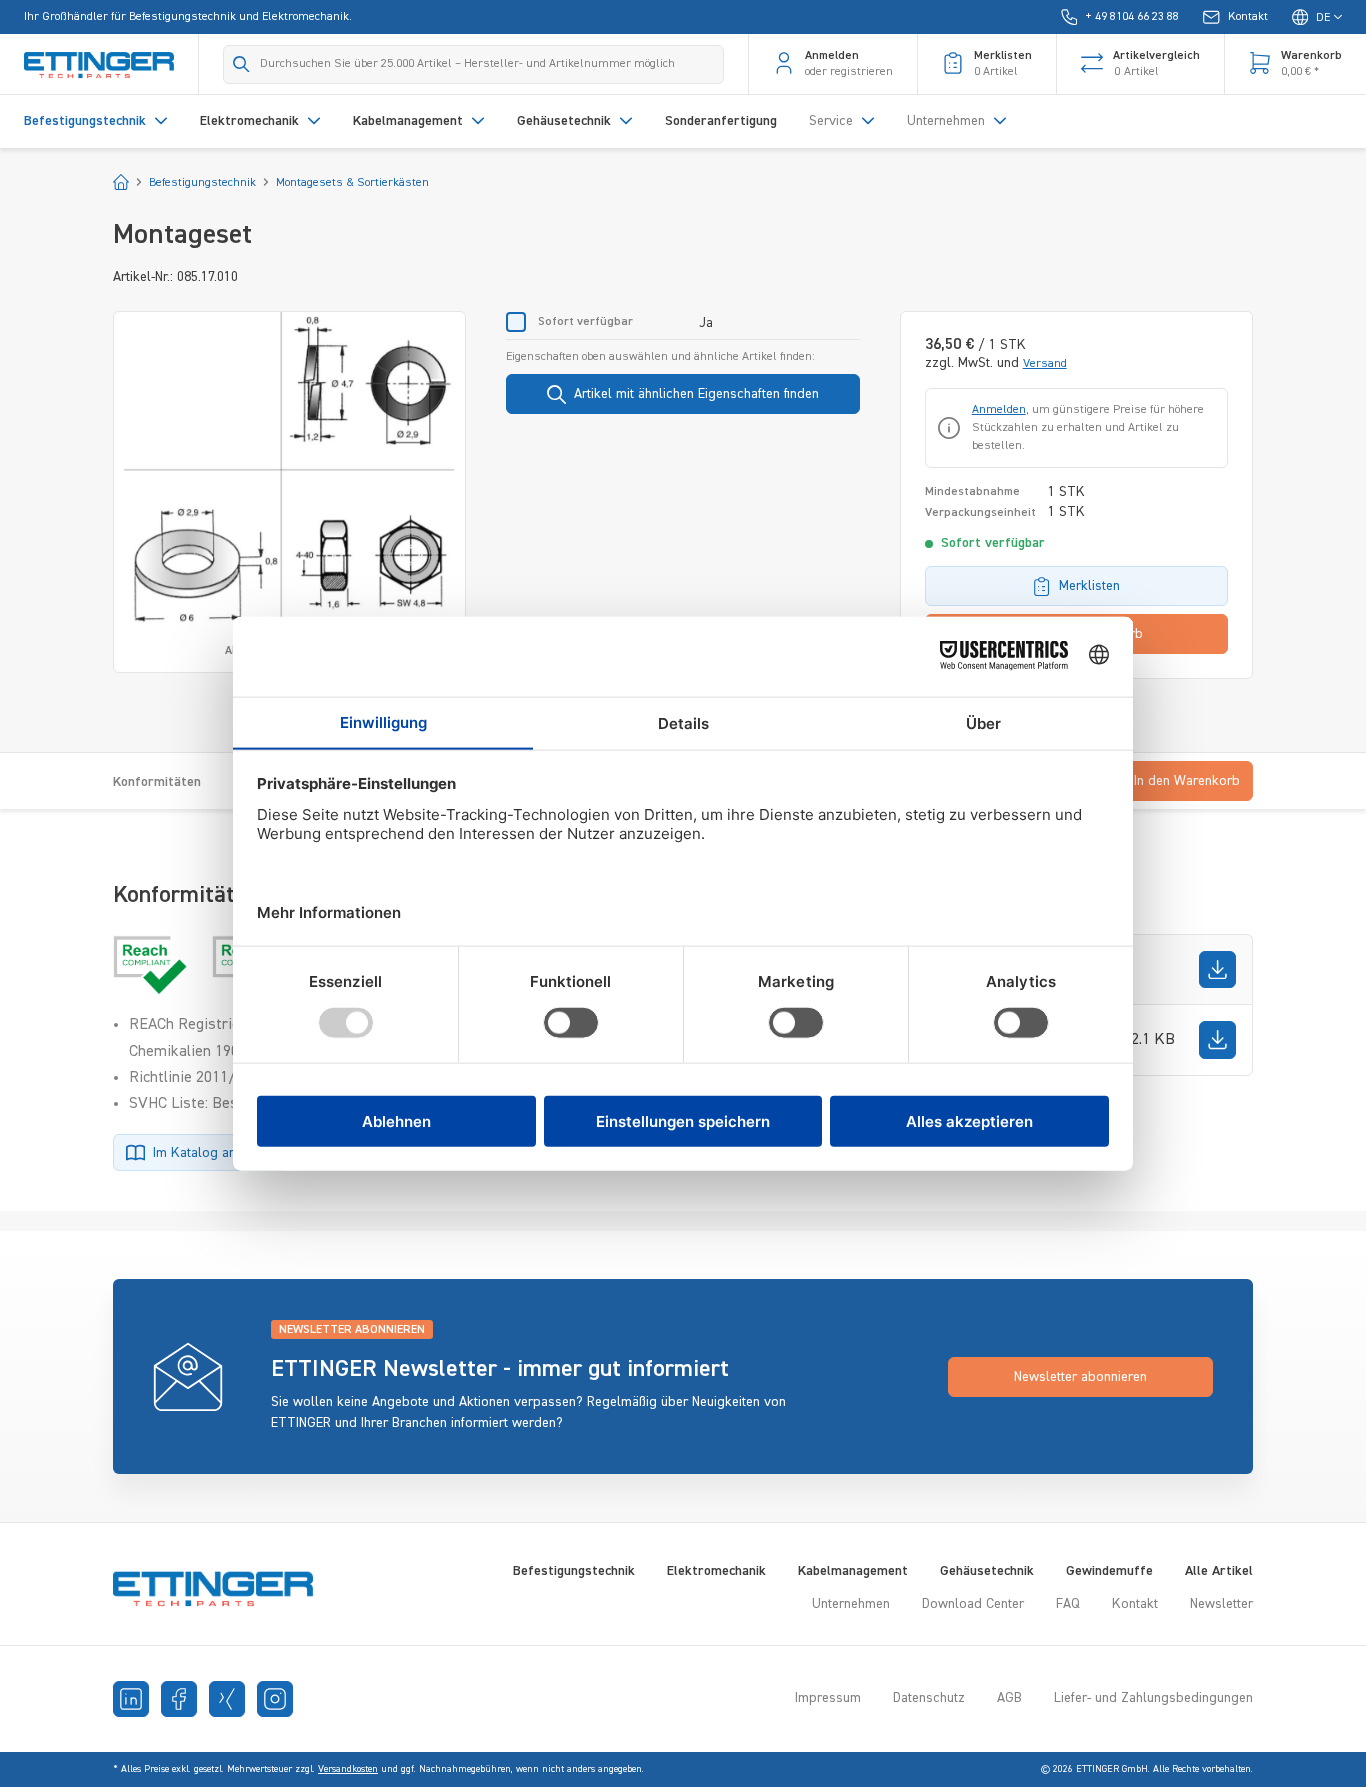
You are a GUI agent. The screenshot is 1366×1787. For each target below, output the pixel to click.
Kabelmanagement (853, 1571)
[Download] (1217, 969)
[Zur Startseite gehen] (99, 64)
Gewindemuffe (1109, 1571)
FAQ (1068, 1604)
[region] (289, 492)
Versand (1045, 364)
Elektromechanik (716, 1571)
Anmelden (999, 410)
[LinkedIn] (131, 1699)
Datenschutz (929, 1698)
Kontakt (1135, 1604)
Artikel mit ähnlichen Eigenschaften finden (696, 394)
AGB (1009, 1698)
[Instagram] (275, 1699)
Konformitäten (157, 782)
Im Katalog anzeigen (214, 1153)
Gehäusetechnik (987, 1571)
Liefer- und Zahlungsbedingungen (1153, 1698)
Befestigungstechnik (574, 1571)
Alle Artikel (1219, 1571)
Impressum (828, 1698)
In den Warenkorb (1187, 781)
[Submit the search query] (241, 64)
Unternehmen (851, 1604)
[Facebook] (179, 1699)
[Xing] (227, 1699)
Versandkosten (348, 1769)
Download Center (973, 1604)
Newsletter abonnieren (1080, 1377)
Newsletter (1221, 1604)
